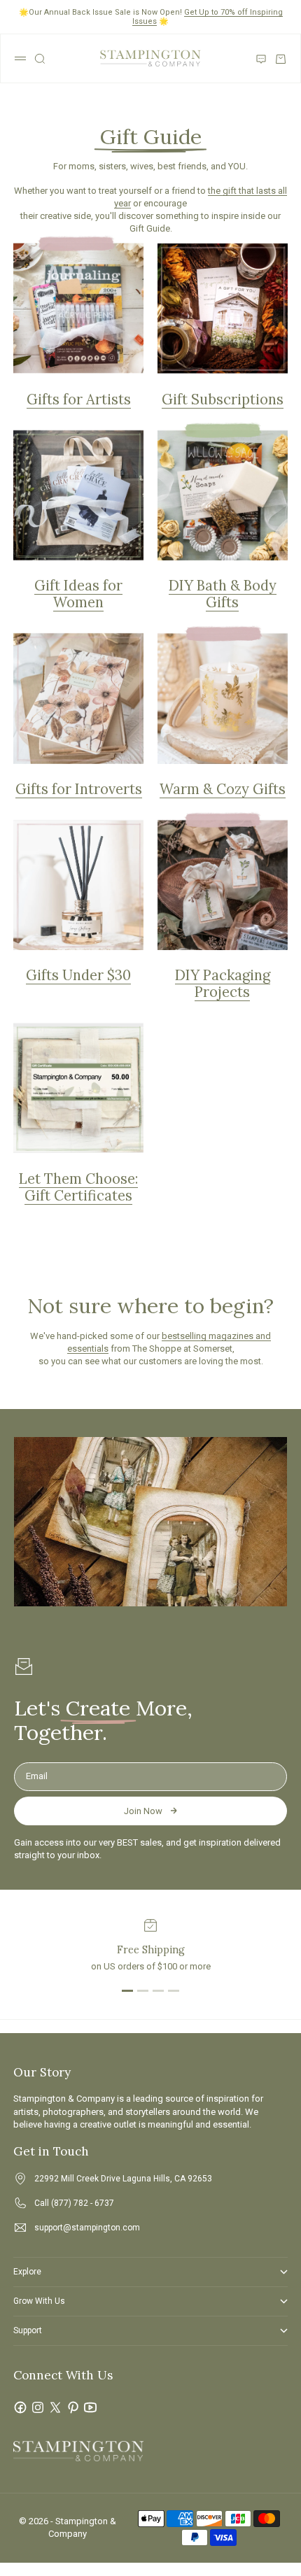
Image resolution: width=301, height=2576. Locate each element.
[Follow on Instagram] (38, 2407)
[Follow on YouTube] (90, 2407)
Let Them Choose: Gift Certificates (78, 1187)
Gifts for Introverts (79, 789)
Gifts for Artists (79, 399)
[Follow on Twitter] (55, 2407)
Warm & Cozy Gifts (223, 789)
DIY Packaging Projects (223, 984)
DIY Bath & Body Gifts (223, 594)
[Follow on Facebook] (20, 2407)
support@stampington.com (87, 2228)
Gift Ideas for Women (78, 594)
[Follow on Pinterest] (73, 2407)
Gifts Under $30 (78, 975)
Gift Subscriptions (223, 399)
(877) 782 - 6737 (83, 2203)
